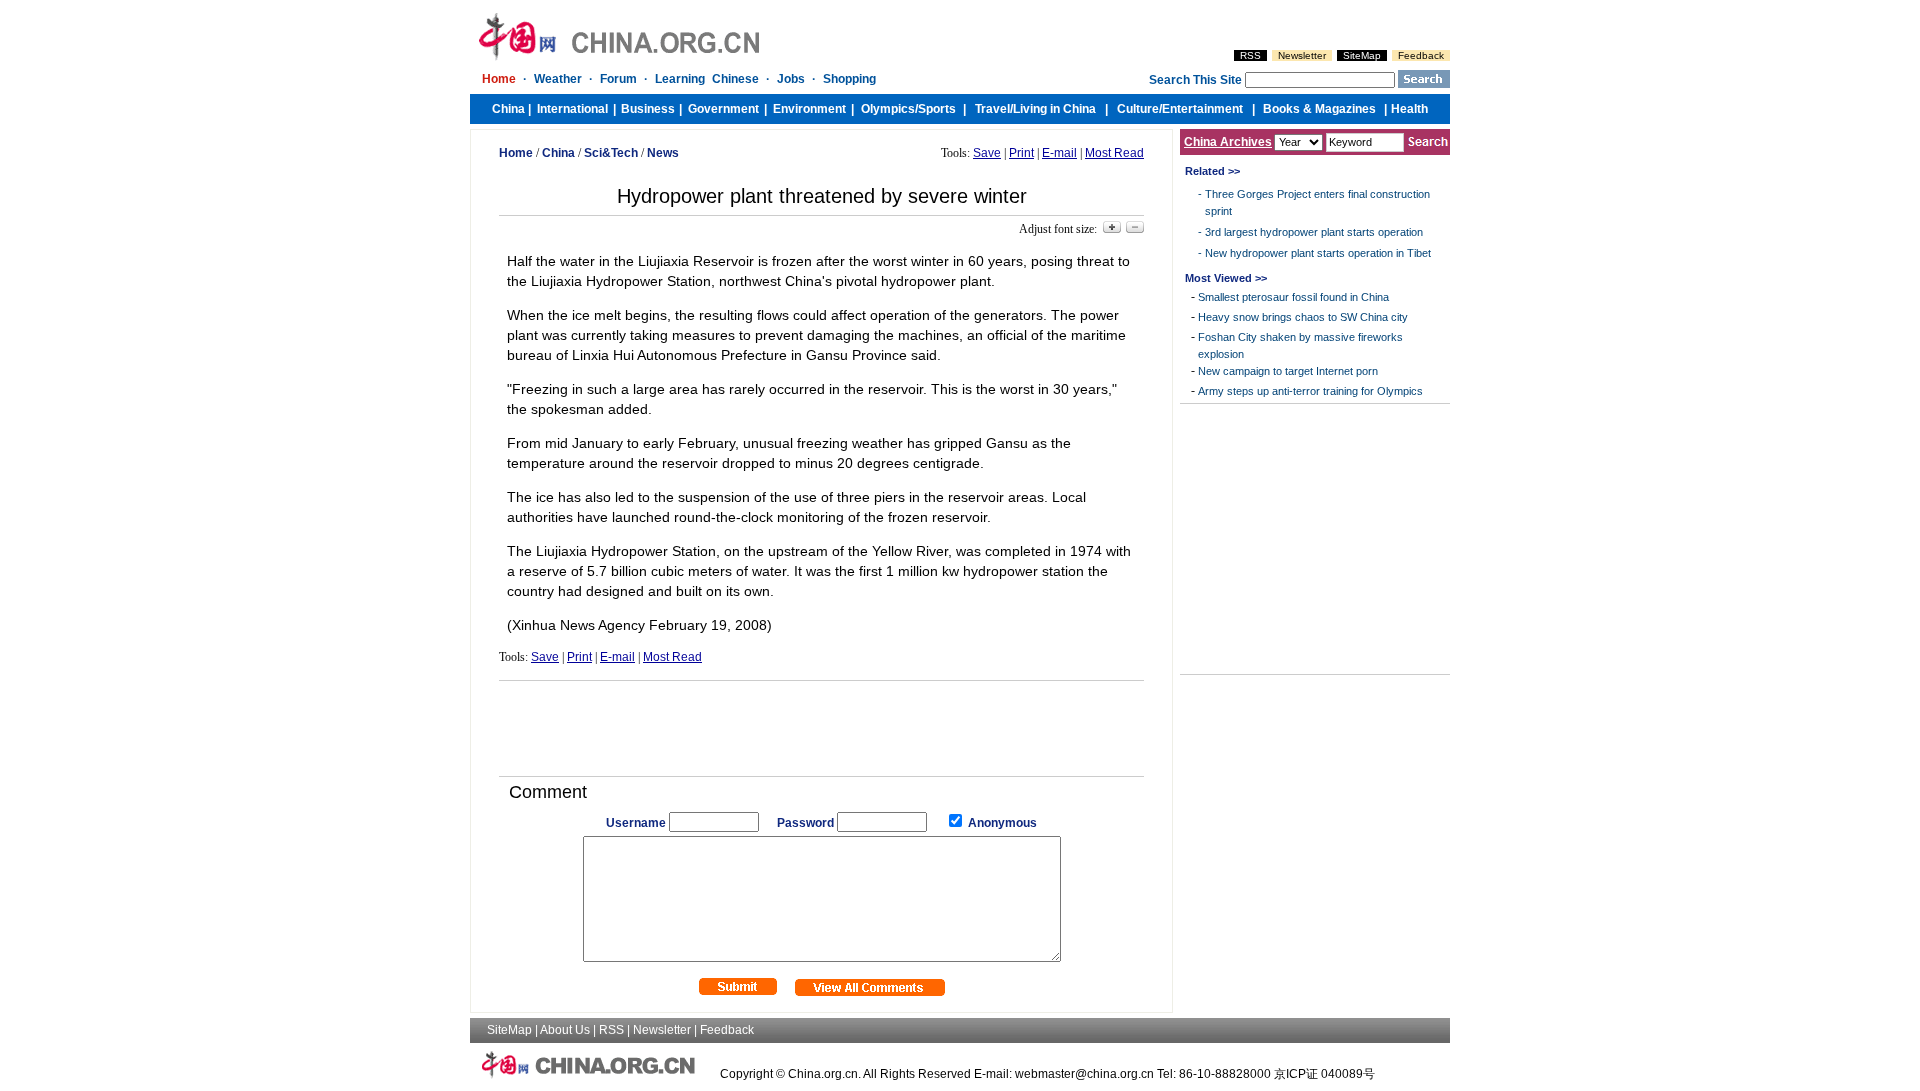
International (572, 109)
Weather (558, 79)
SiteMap (1362, 55)
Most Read (1114, 153)
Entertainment (1202, 109)
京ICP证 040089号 (1324, 1074)
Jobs (791, 79)
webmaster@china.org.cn (1084, 1074)
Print (1021, 153)
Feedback (1421, 55)
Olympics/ (889, 109)
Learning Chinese (707, 79)
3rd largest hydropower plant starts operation (1314, 232)
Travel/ (994, 109)
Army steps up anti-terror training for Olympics (1310, 391)
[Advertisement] (822, 721)
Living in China (1054, 109)
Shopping (849, 79)
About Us (565, 1030)
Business (648, 109)
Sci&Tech (611, 153)
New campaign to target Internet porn (1288, 371)
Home (499, 79)
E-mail (1059, 153)
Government (723, 109)
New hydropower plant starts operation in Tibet (1318, 253)
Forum (618, 79)
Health (1409, 109)
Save (987, 153)
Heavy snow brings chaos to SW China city (1303, 317)
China (508, 109)
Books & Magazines (1319, 109)
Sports (937, 109)
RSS (1250, 55)
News (663, 153)
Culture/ (1139, 109)
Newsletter (1302, 55)
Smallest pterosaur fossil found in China (1293, 297)
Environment (809, 109)
